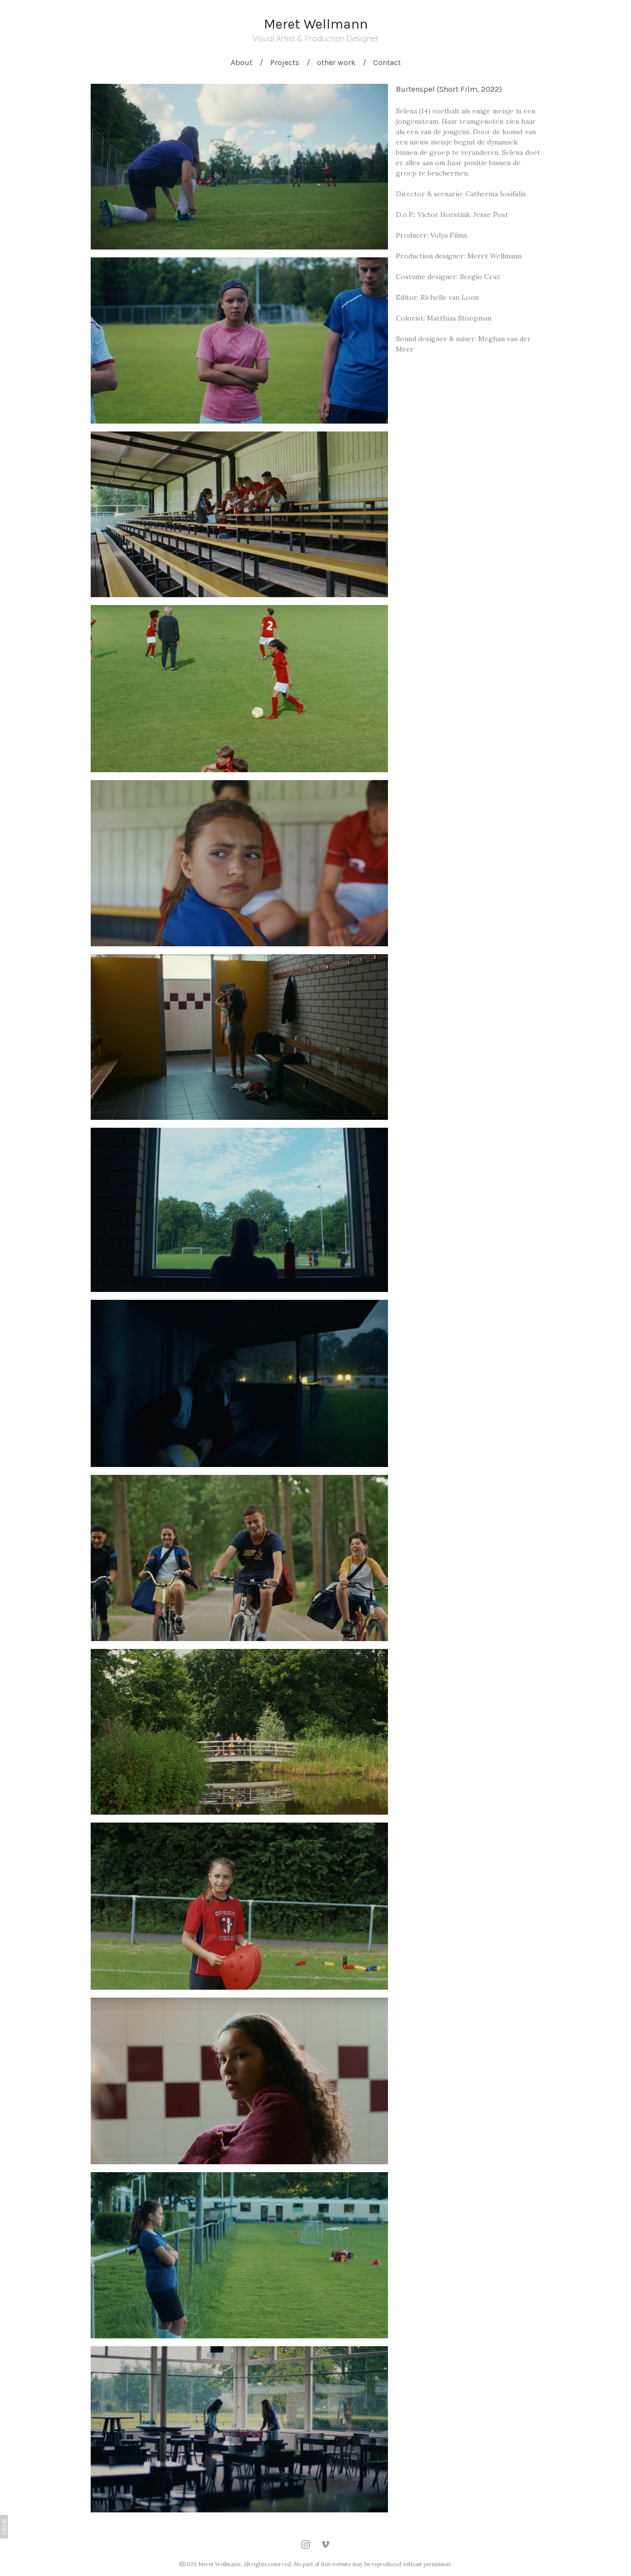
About (242, 62)
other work (336, 62)
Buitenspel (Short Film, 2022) (449, 89)
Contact (387, 62)
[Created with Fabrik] (4, 2527)
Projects (285, 62)
